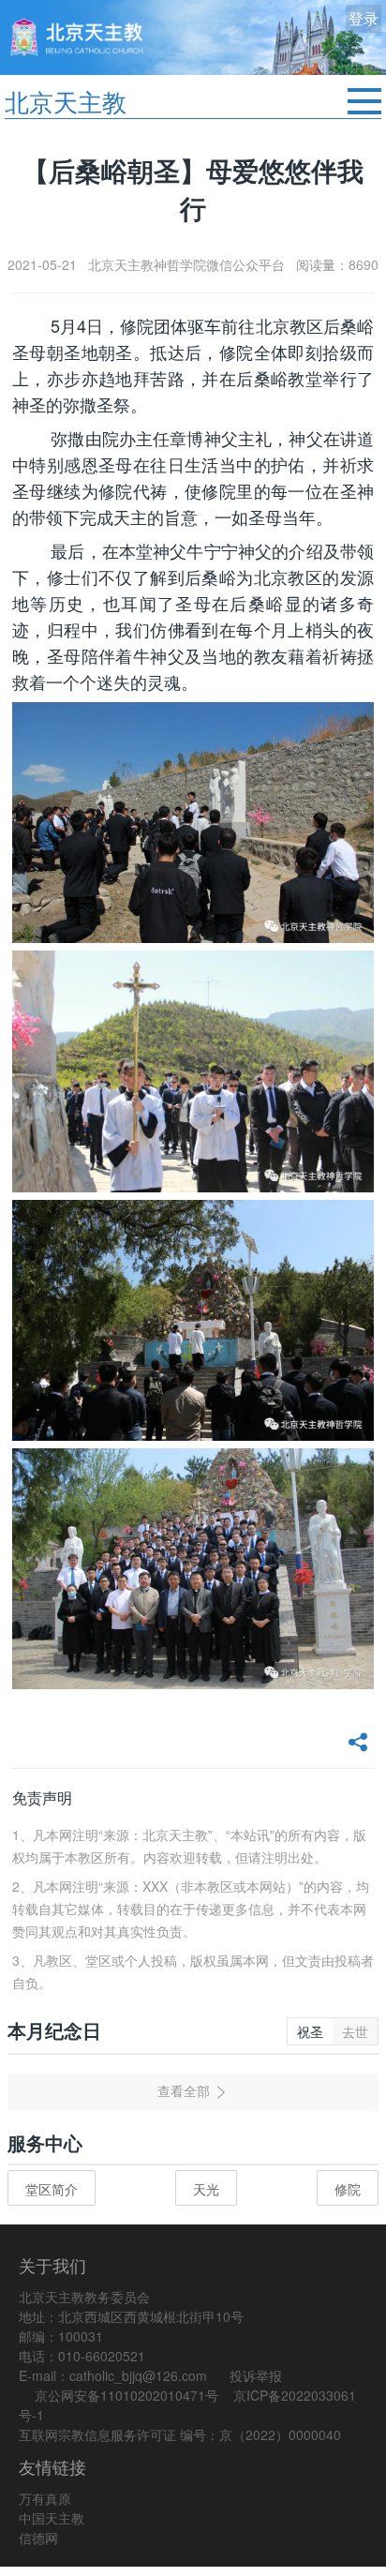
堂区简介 (52, 2189)
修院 (348, 2189)
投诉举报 (256, 2375)
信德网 (38, 2538)
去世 (355, 2031)
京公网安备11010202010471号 (126, 2395)
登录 (364, 18)
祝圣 (310, 2031)
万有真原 (45, 2498)
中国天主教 (52, 2518)
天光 (206, 2189)
